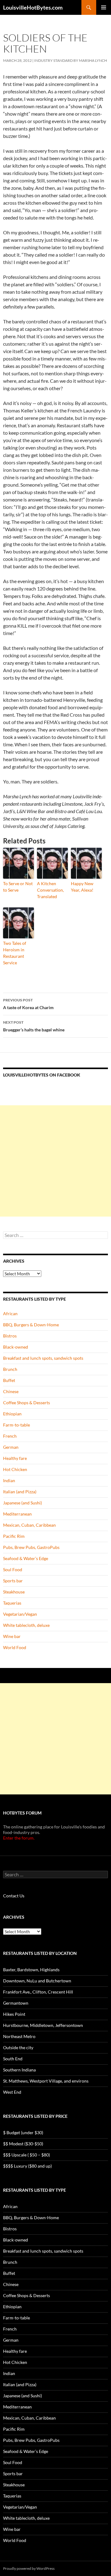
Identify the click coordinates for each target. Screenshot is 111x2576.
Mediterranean (17, 1514)
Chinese (11, 1391)
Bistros (10, 1336)
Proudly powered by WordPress (29, 2568)
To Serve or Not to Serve (18, 887)
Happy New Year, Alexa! (82, 887)
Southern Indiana (19, 2070)
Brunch (10, 1369)
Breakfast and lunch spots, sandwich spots (43, 1358)
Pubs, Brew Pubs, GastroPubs (31, 1547)
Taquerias (12, 1603)
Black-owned (16, 1347)
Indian (9, 1480)
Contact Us (14, 1896)
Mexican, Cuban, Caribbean (29, 1525)
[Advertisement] (55, 1161)
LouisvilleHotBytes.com (33, 7)
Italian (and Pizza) (20, 1492)
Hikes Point (14, 2014)
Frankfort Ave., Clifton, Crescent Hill (38, 1992)
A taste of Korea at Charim (28, 1004)
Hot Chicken (15, 1469)
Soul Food (13, 1569)
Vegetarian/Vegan (20, 1614)
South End (13, 2059)
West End (12, 2092)
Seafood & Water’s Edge (26, 1558)
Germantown (16, 2003)
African (10, 1314)
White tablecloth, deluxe (26, 1625)
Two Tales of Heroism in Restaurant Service (15, 953)
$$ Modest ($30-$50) (23, 2144)
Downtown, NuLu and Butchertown (37, 1981)
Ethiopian (12, 1414)
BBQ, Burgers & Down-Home (31, 1325)
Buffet (9, 1380)
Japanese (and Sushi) (23, 1503)
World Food (15, 1647)
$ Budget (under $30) (23, 2132)
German (11, 1447)
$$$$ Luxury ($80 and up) (27, 2166)
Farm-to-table (16, 1425)
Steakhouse (14, 1592)
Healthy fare (15, 1458)
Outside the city (18, 2047)
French (10, 1436)
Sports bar (13, 1581)
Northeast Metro (19, 2036)
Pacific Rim (14, 1536)
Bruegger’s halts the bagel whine (34, 1026)
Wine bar (12, 1636)
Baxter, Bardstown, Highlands (31, 1970)
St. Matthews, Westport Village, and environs (46, 2081)
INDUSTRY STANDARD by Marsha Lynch (71, 60)
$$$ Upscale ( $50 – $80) (27, 2155)
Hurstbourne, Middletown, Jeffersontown (43, 2025)
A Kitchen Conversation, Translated (50, 890)
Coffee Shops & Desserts (27, 1403)
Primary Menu (104, 7)
